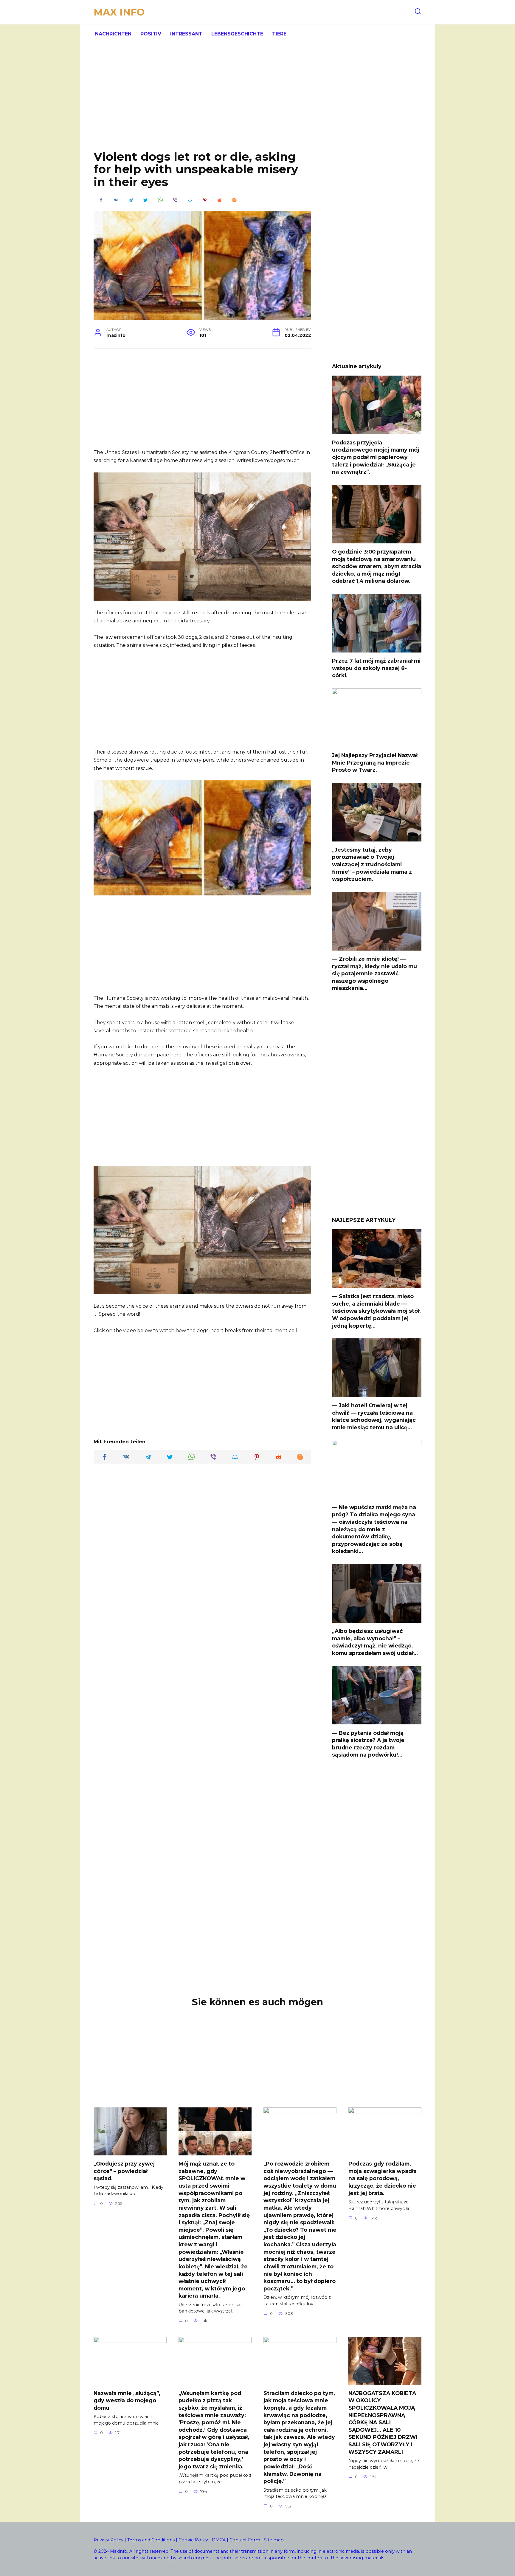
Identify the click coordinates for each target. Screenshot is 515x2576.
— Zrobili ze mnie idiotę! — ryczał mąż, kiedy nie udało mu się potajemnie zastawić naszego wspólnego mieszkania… (374, 974)
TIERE (279, 34)
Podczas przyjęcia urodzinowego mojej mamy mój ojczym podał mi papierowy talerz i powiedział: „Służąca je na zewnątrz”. (376, 457)
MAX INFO (119, 12)
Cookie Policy (193, 2540)
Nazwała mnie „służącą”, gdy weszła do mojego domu (127, 2400)
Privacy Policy (108, 2540)
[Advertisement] (257, 101)
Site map (274, 2540)
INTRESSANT (186, 34)
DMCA (219, 2540)
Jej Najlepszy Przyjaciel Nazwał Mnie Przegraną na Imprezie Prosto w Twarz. (375, 762)
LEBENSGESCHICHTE (237, 34)
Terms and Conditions (151, 2540)
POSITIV (151, 34)
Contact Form (245, 2540)
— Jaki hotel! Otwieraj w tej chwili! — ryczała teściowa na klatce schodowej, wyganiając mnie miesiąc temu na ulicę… (374, 1416)
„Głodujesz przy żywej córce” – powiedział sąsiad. (124, 2171)
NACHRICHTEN (113, 34)
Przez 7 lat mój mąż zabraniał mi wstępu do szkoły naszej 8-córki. (376, 668)
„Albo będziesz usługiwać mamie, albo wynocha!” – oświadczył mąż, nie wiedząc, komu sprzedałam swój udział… (375, 1642)
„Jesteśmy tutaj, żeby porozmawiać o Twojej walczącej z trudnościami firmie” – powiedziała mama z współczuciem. (372, 864)
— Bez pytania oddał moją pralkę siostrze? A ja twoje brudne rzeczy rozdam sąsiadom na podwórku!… (368, 1744)
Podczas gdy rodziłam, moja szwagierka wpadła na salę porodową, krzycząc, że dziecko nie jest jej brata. (383, 2178)
